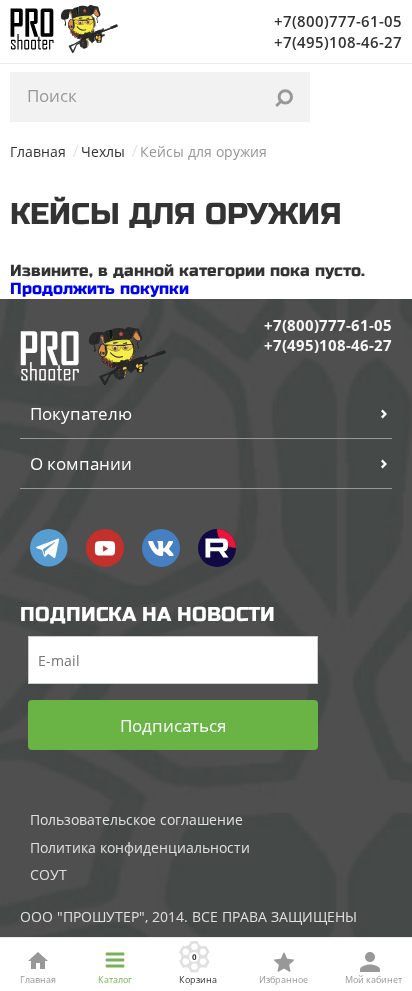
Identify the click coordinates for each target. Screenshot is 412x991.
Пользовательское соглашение (136, 819)
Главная (38, 151)
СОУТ (48, 874)
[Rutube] (217, 548)
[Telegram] (49, 548)
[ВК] (161, 548)
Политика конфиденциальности (140, 847)
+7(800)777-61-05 (338, 21)
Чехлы (103, 151)
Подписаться (173, 725)
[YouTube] (105, 548)
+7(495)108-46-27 (338, 42)
